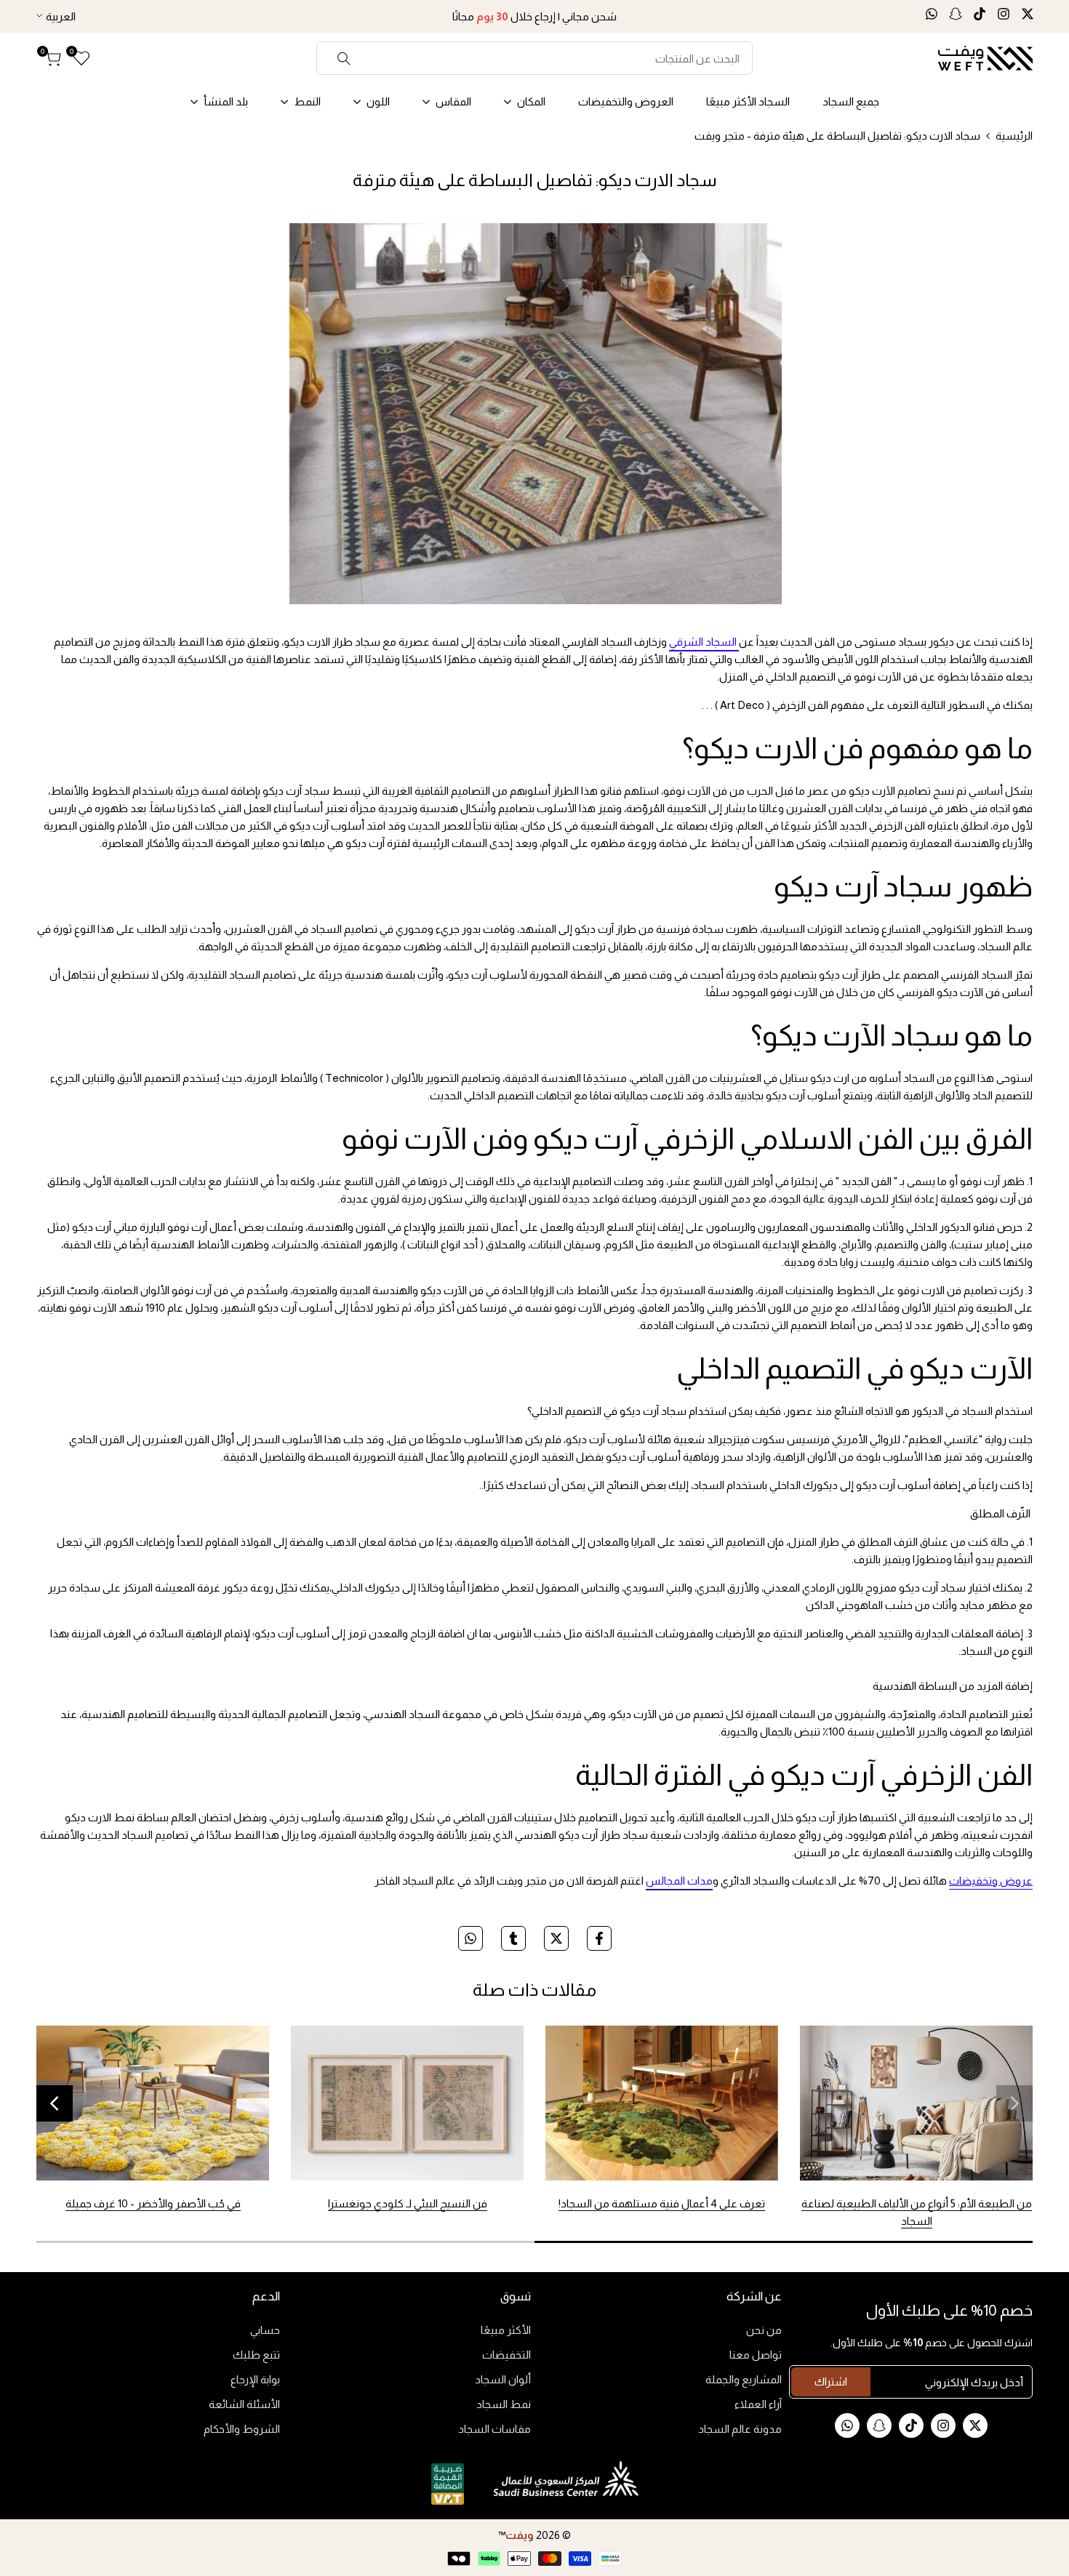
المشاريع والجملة (744, 2379)
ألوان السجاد (503, 2379)
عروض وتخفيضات (991, 1881)
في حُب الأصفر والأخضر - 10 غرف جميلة (153, 2203)
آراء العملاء (758, 2404)
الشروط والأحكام (242, 2429)
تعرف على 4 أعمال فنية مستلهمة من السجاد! (662, 2203)
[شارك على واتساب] (471, 1938)
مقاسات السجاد (495, 2429)
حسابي (265, 2330)
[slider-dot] (784, 2242)
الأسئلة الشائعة (244, 2404)
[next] (55, 2103)
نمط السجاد (504, 2404)
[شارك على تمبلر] (513, 1938)
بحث (344, 58)
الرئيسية (1014, 136)
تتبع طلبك (256, 2355)
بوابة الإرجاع (255, 2379)
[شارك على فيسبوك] (599, 1938)
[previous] (1014, 2103)
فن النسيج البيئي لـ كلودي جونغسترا (408, 2203)
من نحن (764, 2330)
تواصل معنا (756, 2355)
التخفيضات (507, 2355)
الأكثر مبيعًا (506, 2330)
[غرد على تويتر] (556, 1938)
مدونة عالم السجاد (740, 2429)
